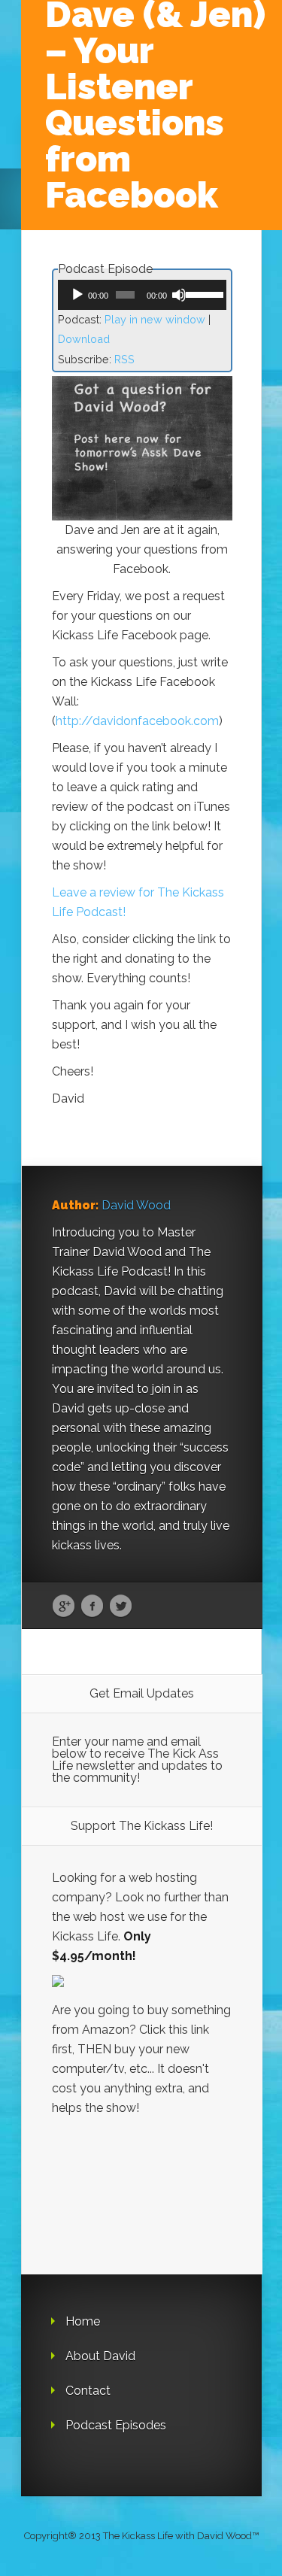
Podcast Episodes (116, 2425)
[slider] (202, 293)
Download (84, 339)
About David (100, 2356)
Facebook (92, 1607)
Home (83, 2321)
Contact (88, 2391)
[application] (142, 295)
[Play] (77, 295)
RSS (124, 359)
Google (64, 1607)
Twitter (121, 1607)
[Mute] (179, 295)
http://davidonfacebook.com (137, 721)
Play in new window (155, 319)
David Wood (136, 1205)
